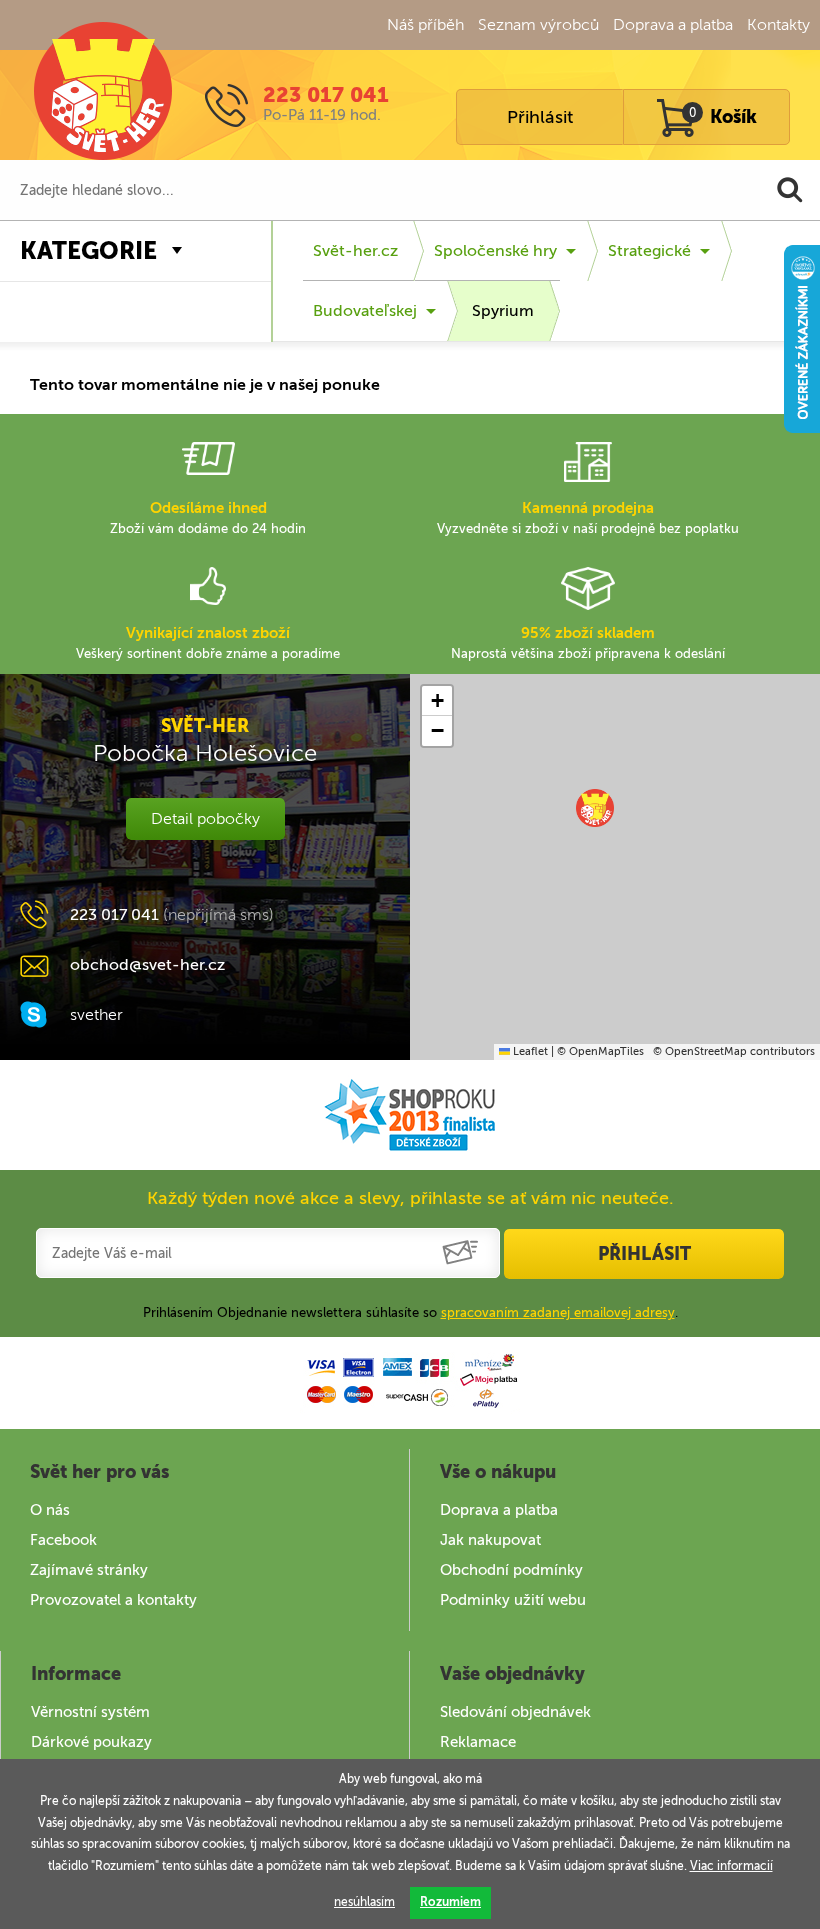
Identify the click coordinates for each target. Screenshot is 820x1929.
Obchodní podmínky (511, 1570)
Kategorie (88, 250)
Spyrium (503, 310)
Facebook (63, 1540)
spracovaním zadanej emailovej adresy (558, 1312)
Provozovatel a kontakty (113, 1600)
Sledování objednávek (515, 1712)
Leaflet (529, 1051)
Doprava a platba (673, 24)
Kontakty (778, 24)
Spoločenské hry (495, 250)
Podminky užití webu (513, 1600)
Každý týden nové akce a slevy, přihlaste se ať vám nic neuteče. (410, 1198)
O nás (50, 1510)
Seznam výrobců (538, 24)
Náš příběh (425, 24)
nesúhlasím (364, 1902)
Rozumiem (450, 1902)
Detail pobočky (205, 818)
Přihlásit (540, 117)
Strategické (649, 250)
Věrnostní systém (90, 1712)
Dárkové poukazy (91, 1742)
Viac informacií (731, 1866)
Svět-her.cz (355, 250)
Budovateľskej (365, 310)
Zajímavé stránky (89, 1570)
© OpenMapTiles (600, 1051)
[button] (595, 808)
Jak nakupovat (490, 1540)
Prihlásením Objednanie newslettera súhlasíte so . (410, 1312)
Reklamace (478, 1742)
